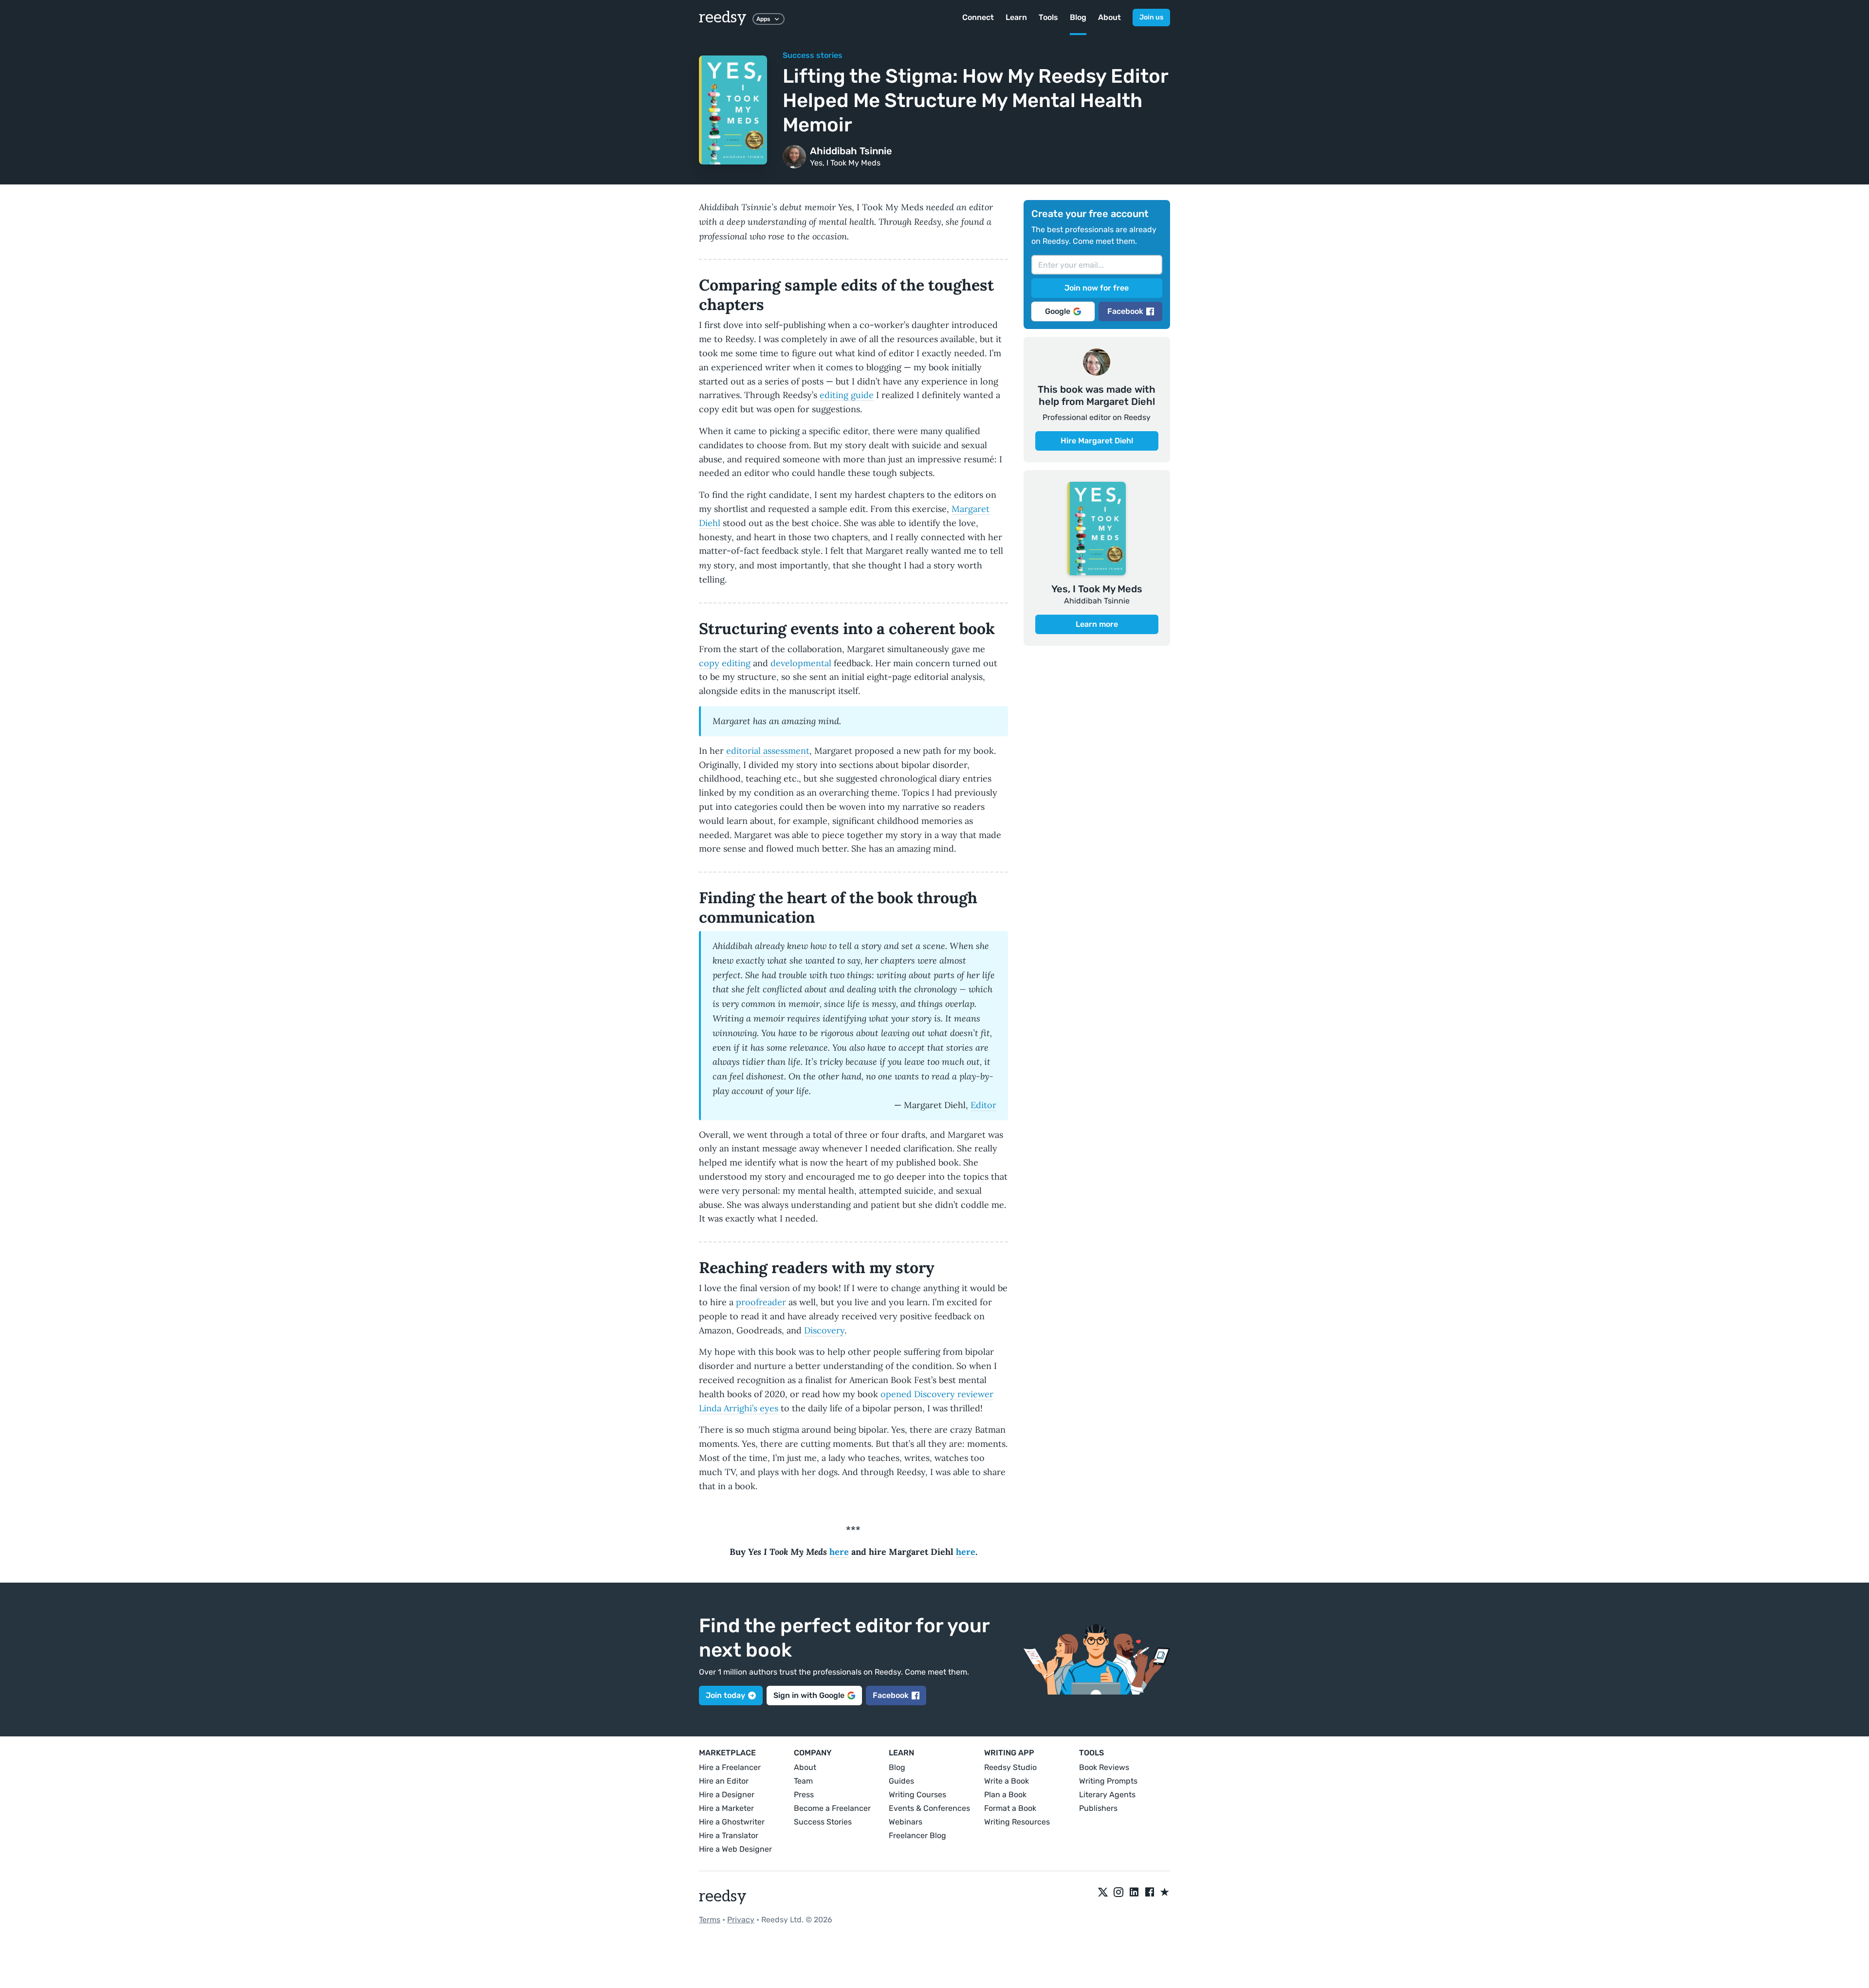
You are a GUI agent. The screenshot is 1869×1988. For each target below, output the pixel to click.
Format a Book (1010, 1808)
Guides (901, 1781)
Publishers (1098, 1808)
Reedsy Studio (1010, 1767)
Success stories (813, 55)
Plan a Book (1005, 1795)
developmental (801, 663)
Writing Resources (1017, 1822)
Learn (1016, 17)
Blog (1078, 17)
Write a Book (1007, 1781)
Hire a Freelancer (730, 1767)
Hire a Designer (727, 1795)
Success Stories (823, 1822)
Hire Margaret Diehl (1097, 441)
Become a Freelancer (832, 1808)
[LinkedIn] (1134, 1893)
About (1109, 17)
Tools (1048, 17)
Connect (978, 17)
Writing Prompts (1108, 1781)
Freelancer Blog (917, 1835)
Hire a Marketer (726, 1808)
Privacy (741, 1920)
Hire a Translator (729, 1835)
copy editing (725, 663)
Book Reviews (1104, 1767)
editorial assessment (768, 751)
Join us (1151, 17)
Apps (763, 19)
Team (803, 1781)
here (839, 1552)
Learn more (1097, 624)
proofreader (761, 1302)
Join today (725, 1695)
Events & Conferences (929, 1808)
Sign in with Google (809, 1695)
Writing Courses (917, 1795)
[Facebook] (1150, 1893)
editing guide (847, 395)
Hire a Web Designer (735, 1849)
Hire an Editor (724, 1781)
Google (1058, 311)
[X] (1103, 1893)
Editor (983, 1105)
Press (804, 1795)
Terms (710, 1920)
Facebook (1125, 311)
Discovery (824, 1330)
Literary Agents (1107, 1795)
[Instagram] (1118, 1893)
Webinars (906, 1822)
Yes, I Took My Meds (845, 163)
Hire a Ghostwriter (732, 1822)
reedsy (723, 18)
